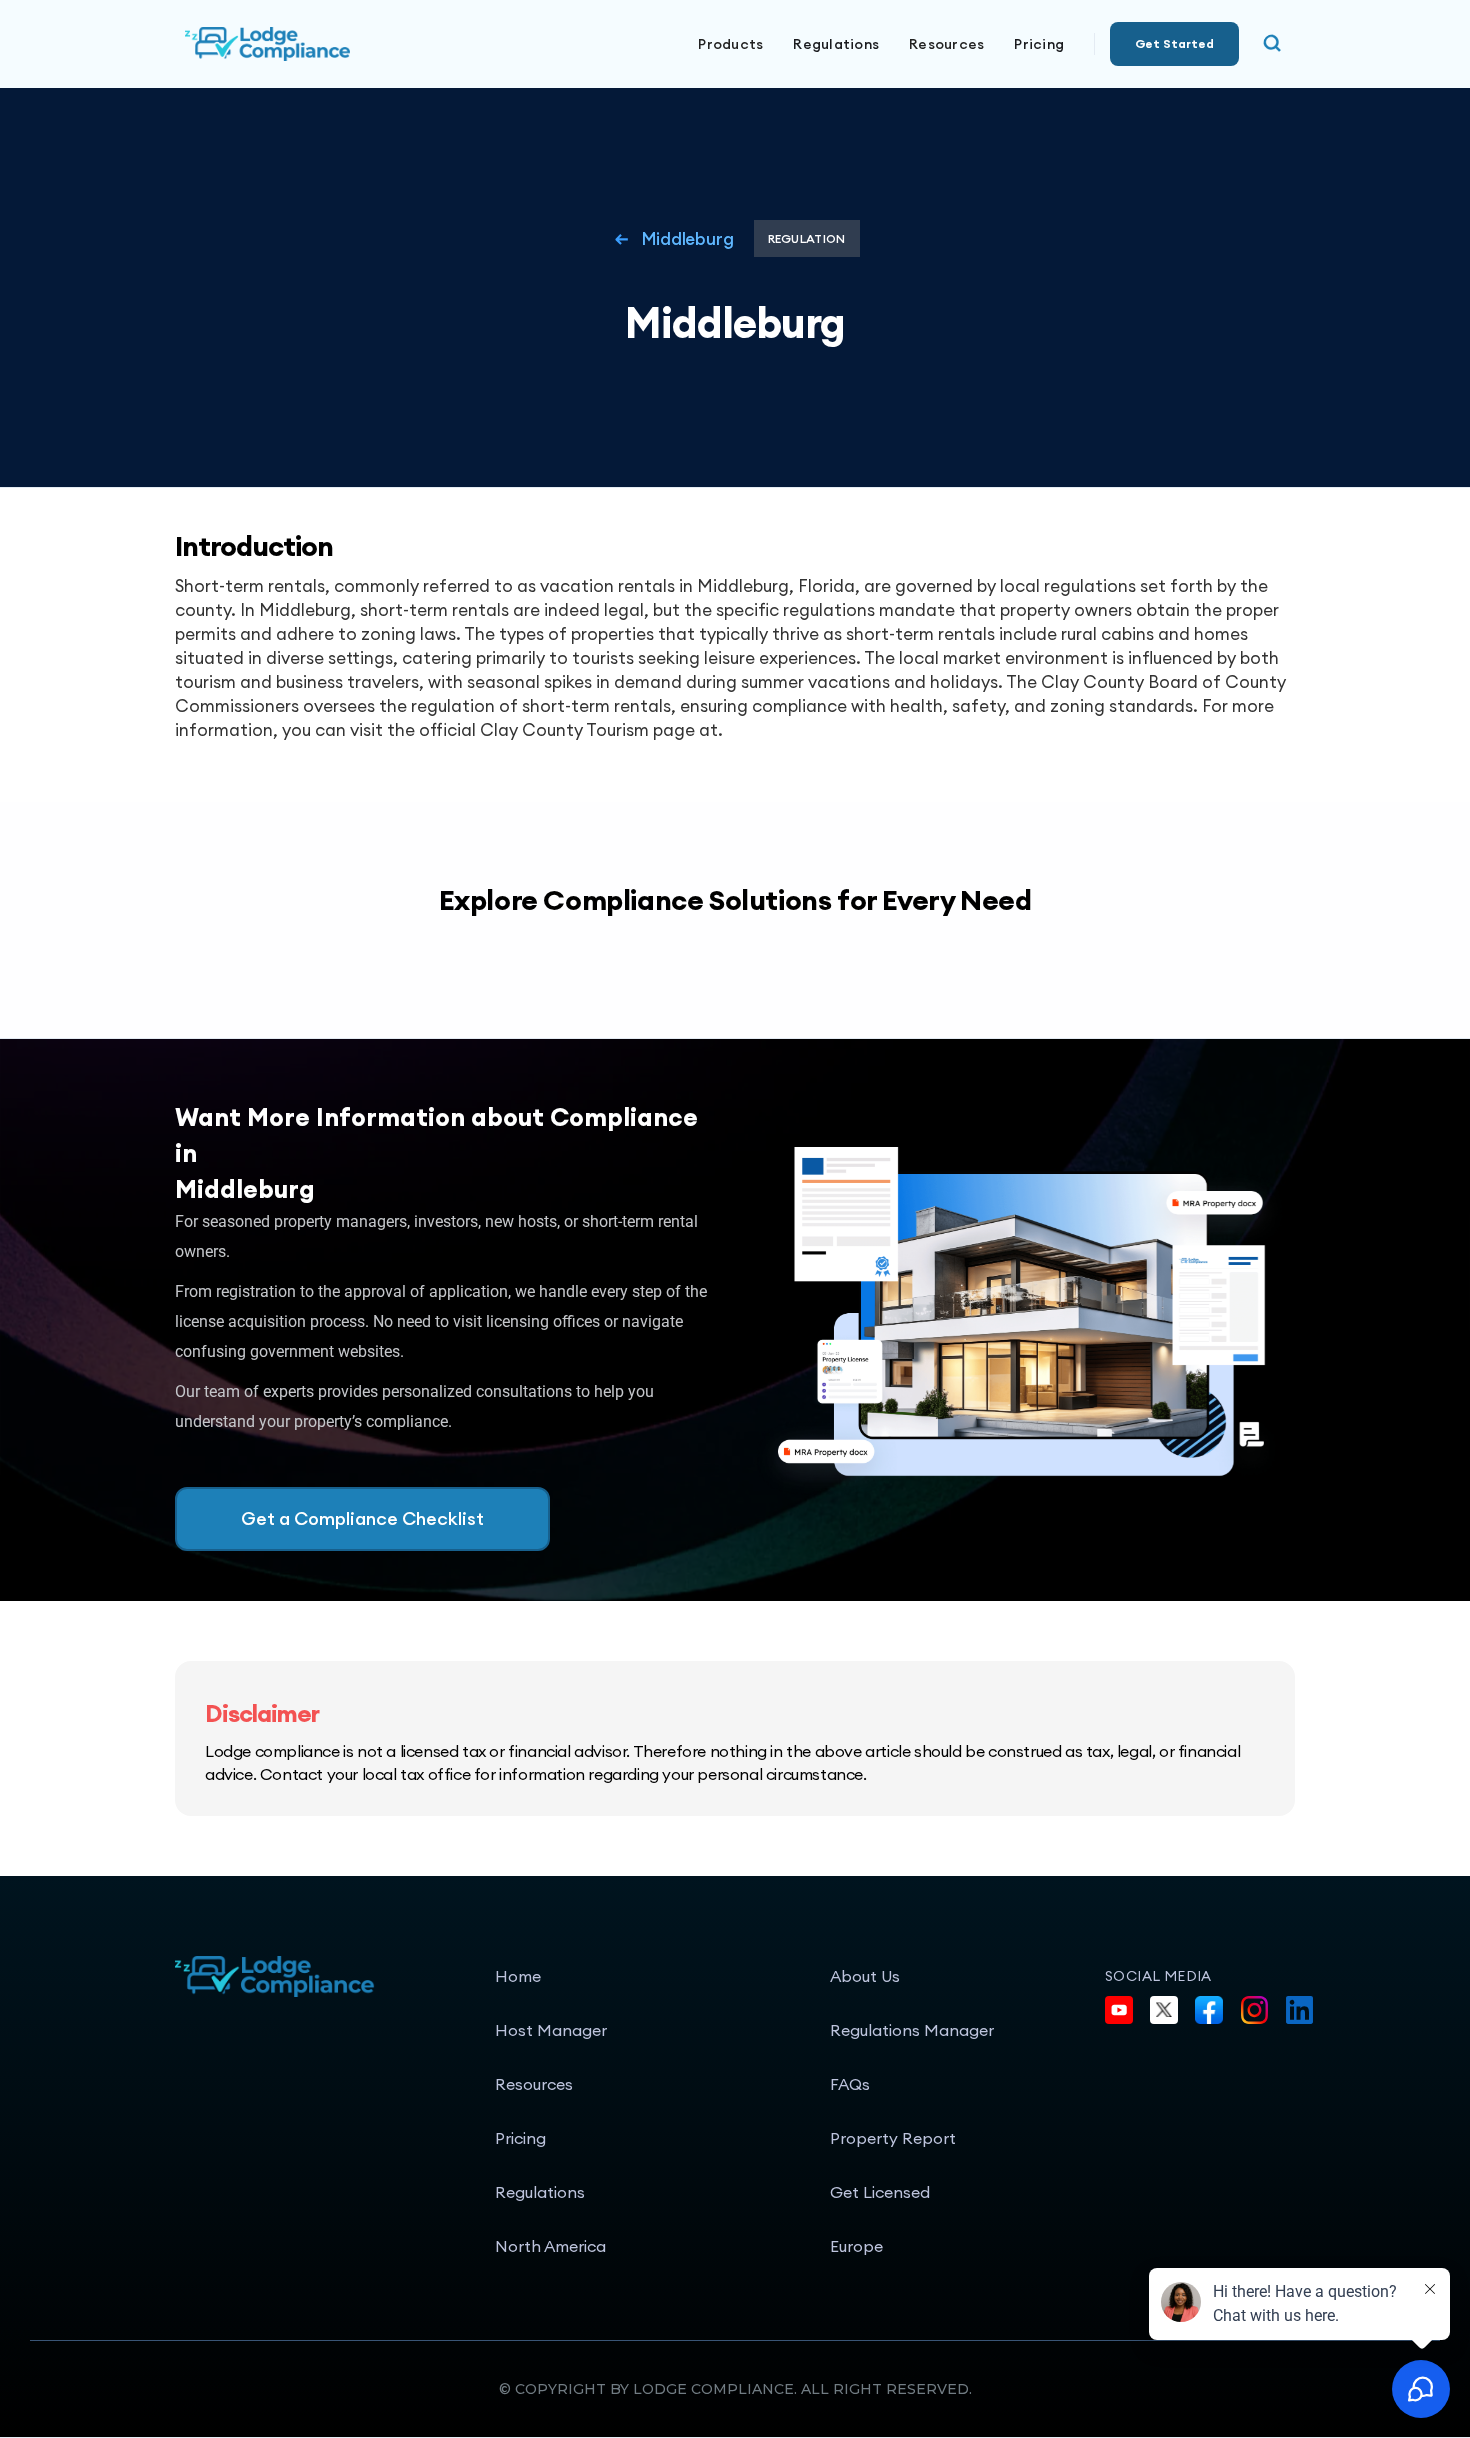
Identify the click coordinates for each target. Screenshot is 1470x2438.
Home (518, 1976)
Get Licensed (880, 2192)
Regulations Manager (912, 2030)
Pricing (1039, 44)
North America (550, 2246)
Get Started (1174, 43)
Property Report (893, 2138)
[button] (730, 44)
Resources (534, 2084)
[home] (335, 44)
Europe (856, 2246)
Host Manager (551, 2030)
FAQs (850, 2084)
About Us (865, 1976)
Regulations (836, 44)
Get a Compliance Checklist (362, 1518)
